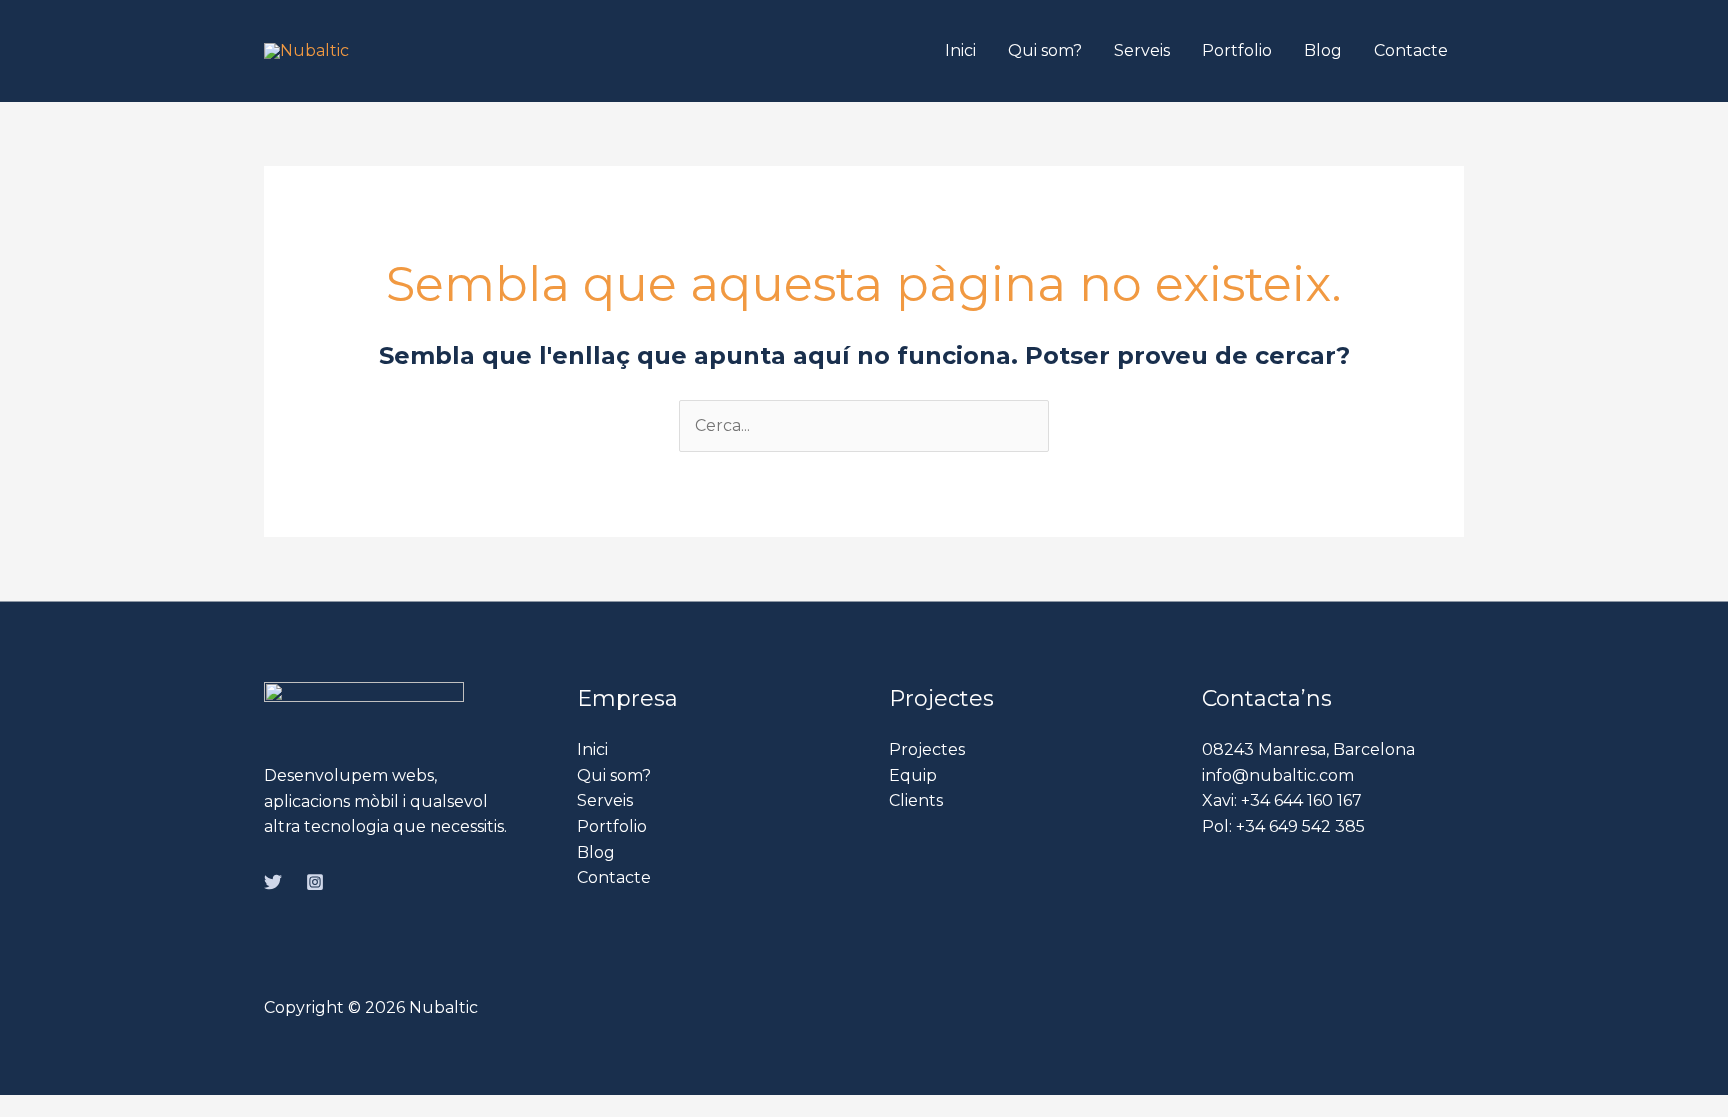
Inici (960, 50)
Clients (916, 800)
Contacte (1411, 50)
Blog (1323, 50)
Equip (913, 775)
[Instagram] (315, 882)
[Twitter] (273, 882)
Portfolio (1237, 50)
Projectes (927, 749)
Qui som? (1045, 50)
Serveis (1142, 50)
